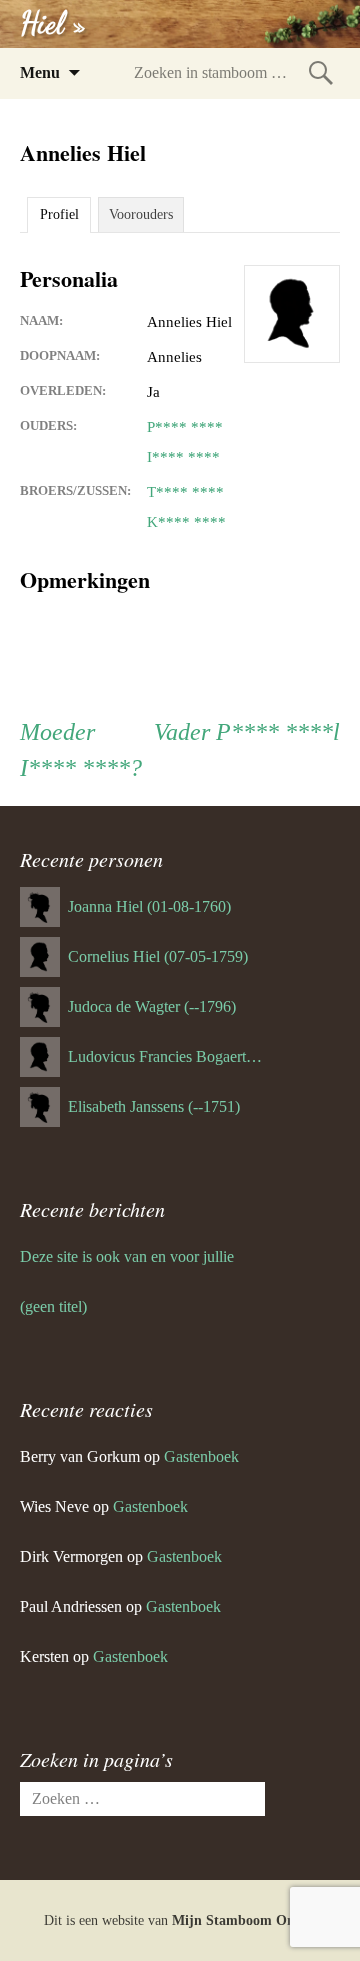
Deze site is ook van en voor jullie (127, 1256)
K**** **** (186, 522)
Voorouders (141, 214)
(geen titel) (53, 1306)
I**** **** (183, 457)
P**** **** (185, 427)
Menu (40, 72)
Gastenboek (201, 1456)
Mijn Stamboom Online (244, 1920)
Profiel (59, 214)
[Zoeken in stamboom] (321, 72)
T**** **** (185, 492)
